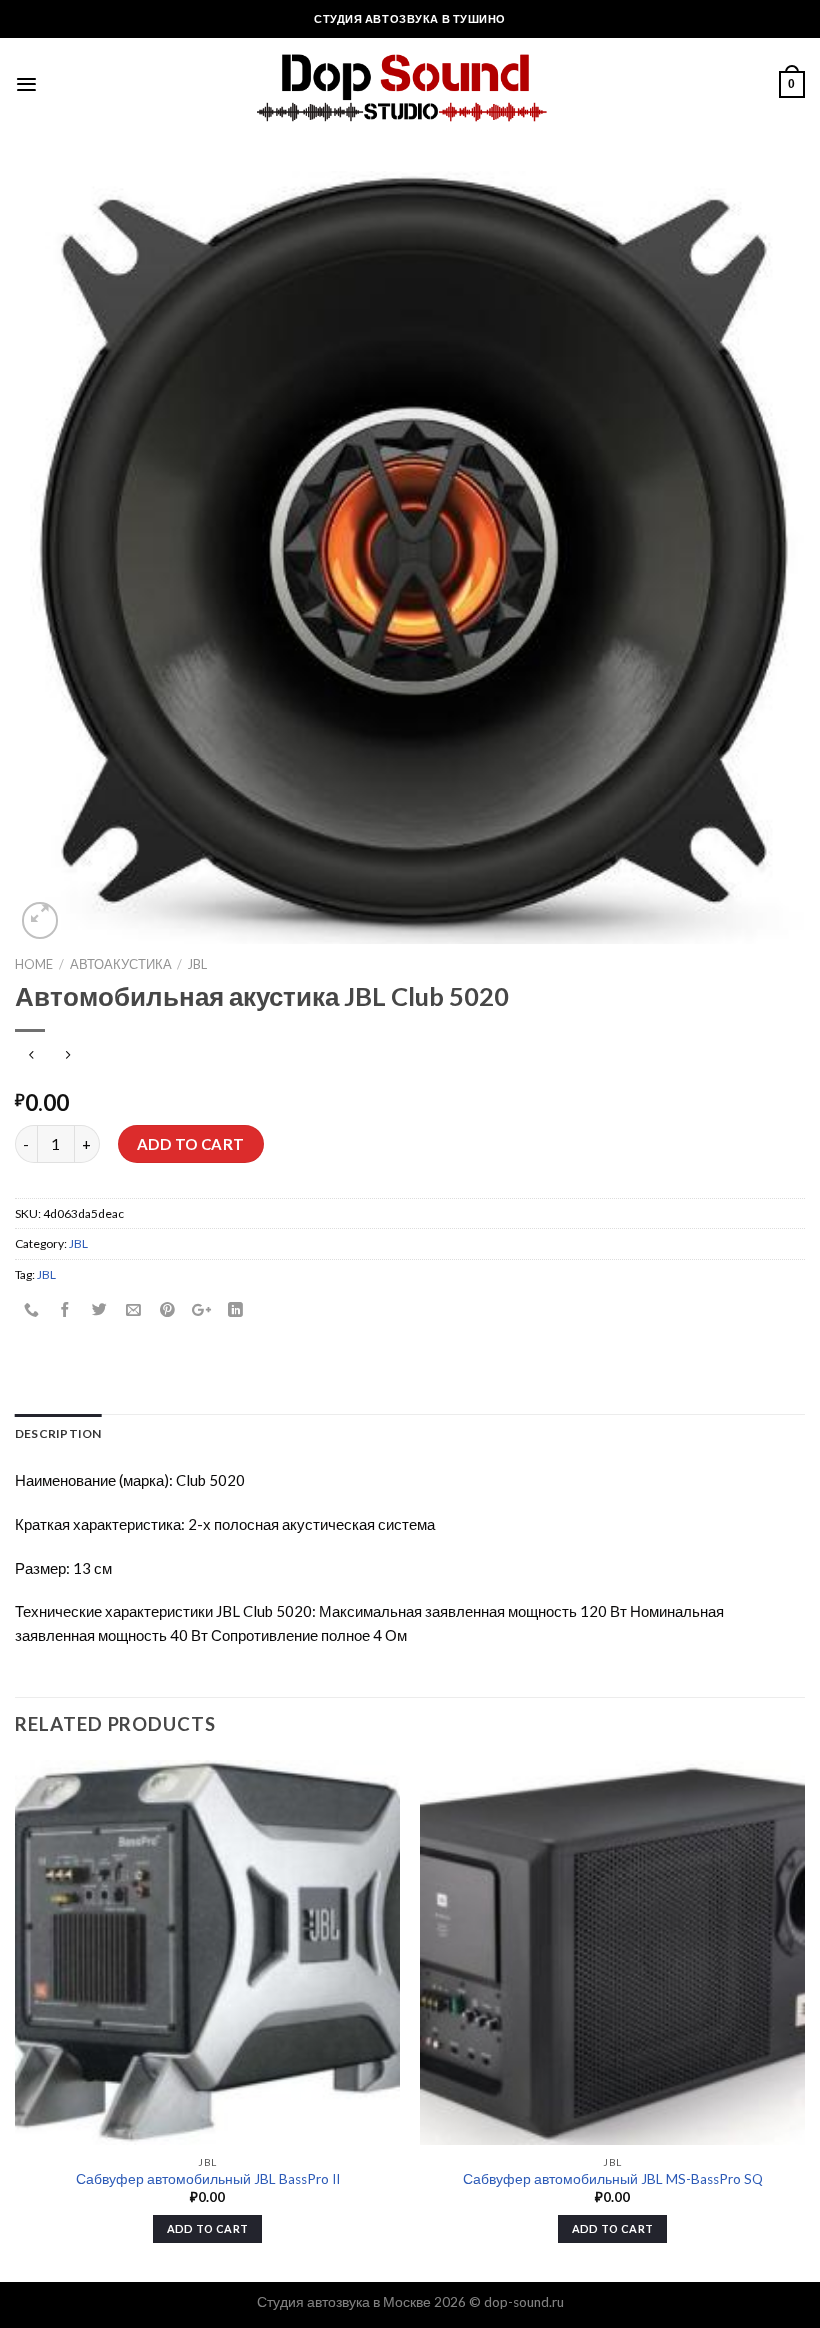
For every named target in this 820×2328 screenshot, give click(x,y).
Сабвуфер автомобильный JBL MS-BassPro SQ (613, 2179)
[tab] (58, 1433)
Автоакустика (121, 964)
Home (34, 964)
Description (58, 1433)
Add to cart (191, 1144)
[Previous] (16, 2019)
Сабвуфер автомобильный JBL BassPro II (208, 2179)
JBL (197, 964)
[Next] (804, 2019)
